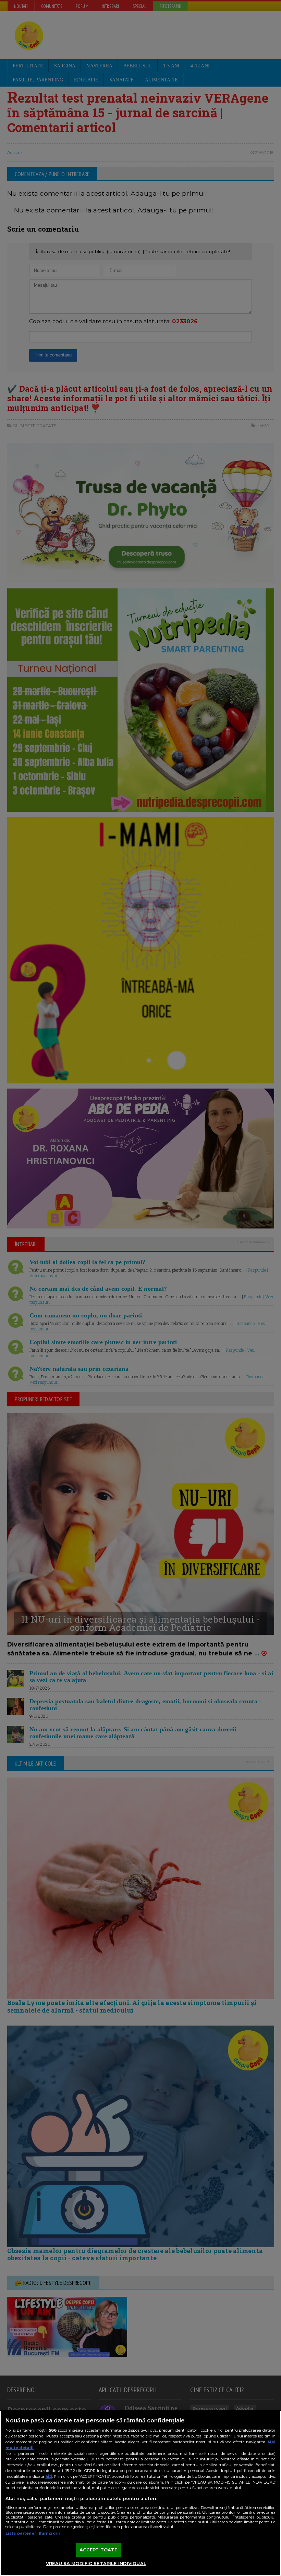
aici (49, 2476)
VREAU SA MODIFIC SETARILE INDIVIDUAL (96, 2563)
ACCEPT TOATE (99, 2550)
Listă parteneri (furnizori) (33, 2533)
